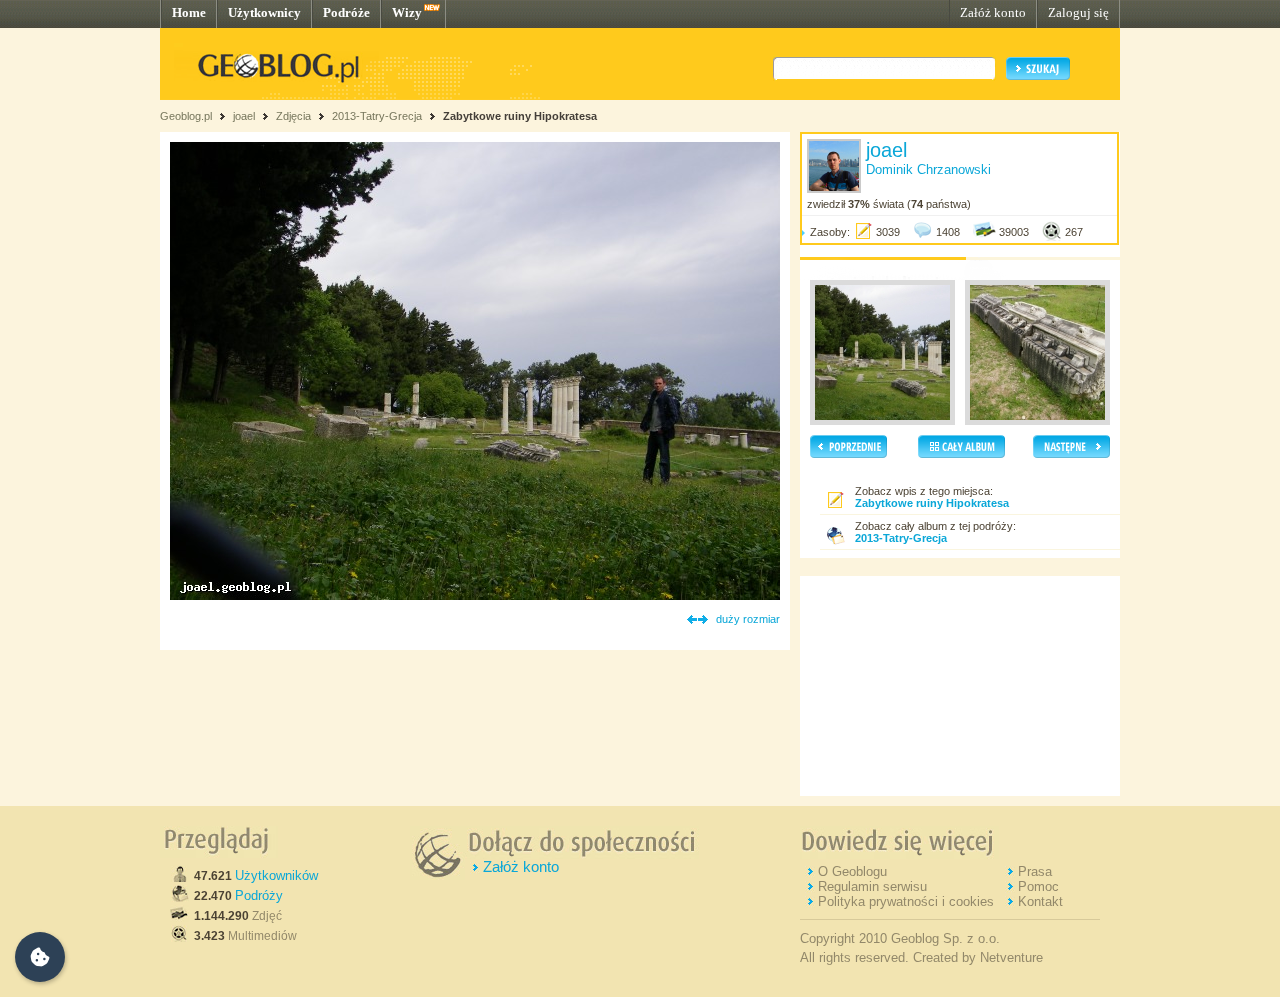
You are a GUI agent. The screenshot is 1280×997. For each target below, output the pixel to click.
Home (189, 12)
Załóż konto (993, 12)
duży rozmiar (748, 619)
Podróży (259, 895)
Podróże (346, 12)
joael (244, 116)
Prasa (1035, 871)
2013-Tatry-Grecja (377, 116)
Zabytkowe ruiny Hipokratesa (520, 116)
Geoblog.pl (186, 116)
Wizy (407, 12)
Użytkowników (276, 875)
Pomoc (1038, 886)
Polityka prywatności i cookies (906, 901)
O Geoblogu (852, 871)
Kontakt (1040, 901)
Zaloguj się (1078, 12)
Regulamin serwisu (872, 886)
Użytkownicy (264, 12)
